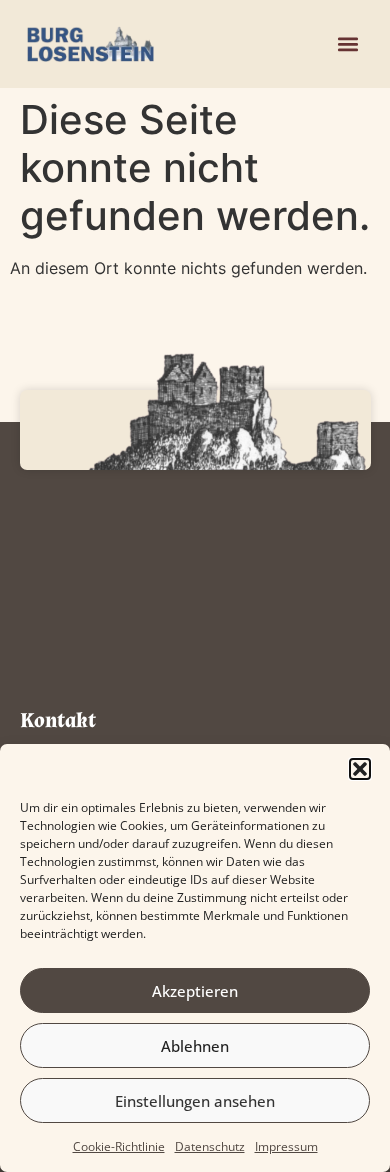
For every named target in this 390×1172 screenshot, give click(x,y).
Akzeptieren (195, 991)
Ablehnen (195, 1046)
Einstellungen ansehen (195, 1101)
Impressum (286, 1146)
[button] (360, 769)
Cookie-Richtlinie (119, 1146)
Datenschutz (210, 1146)
